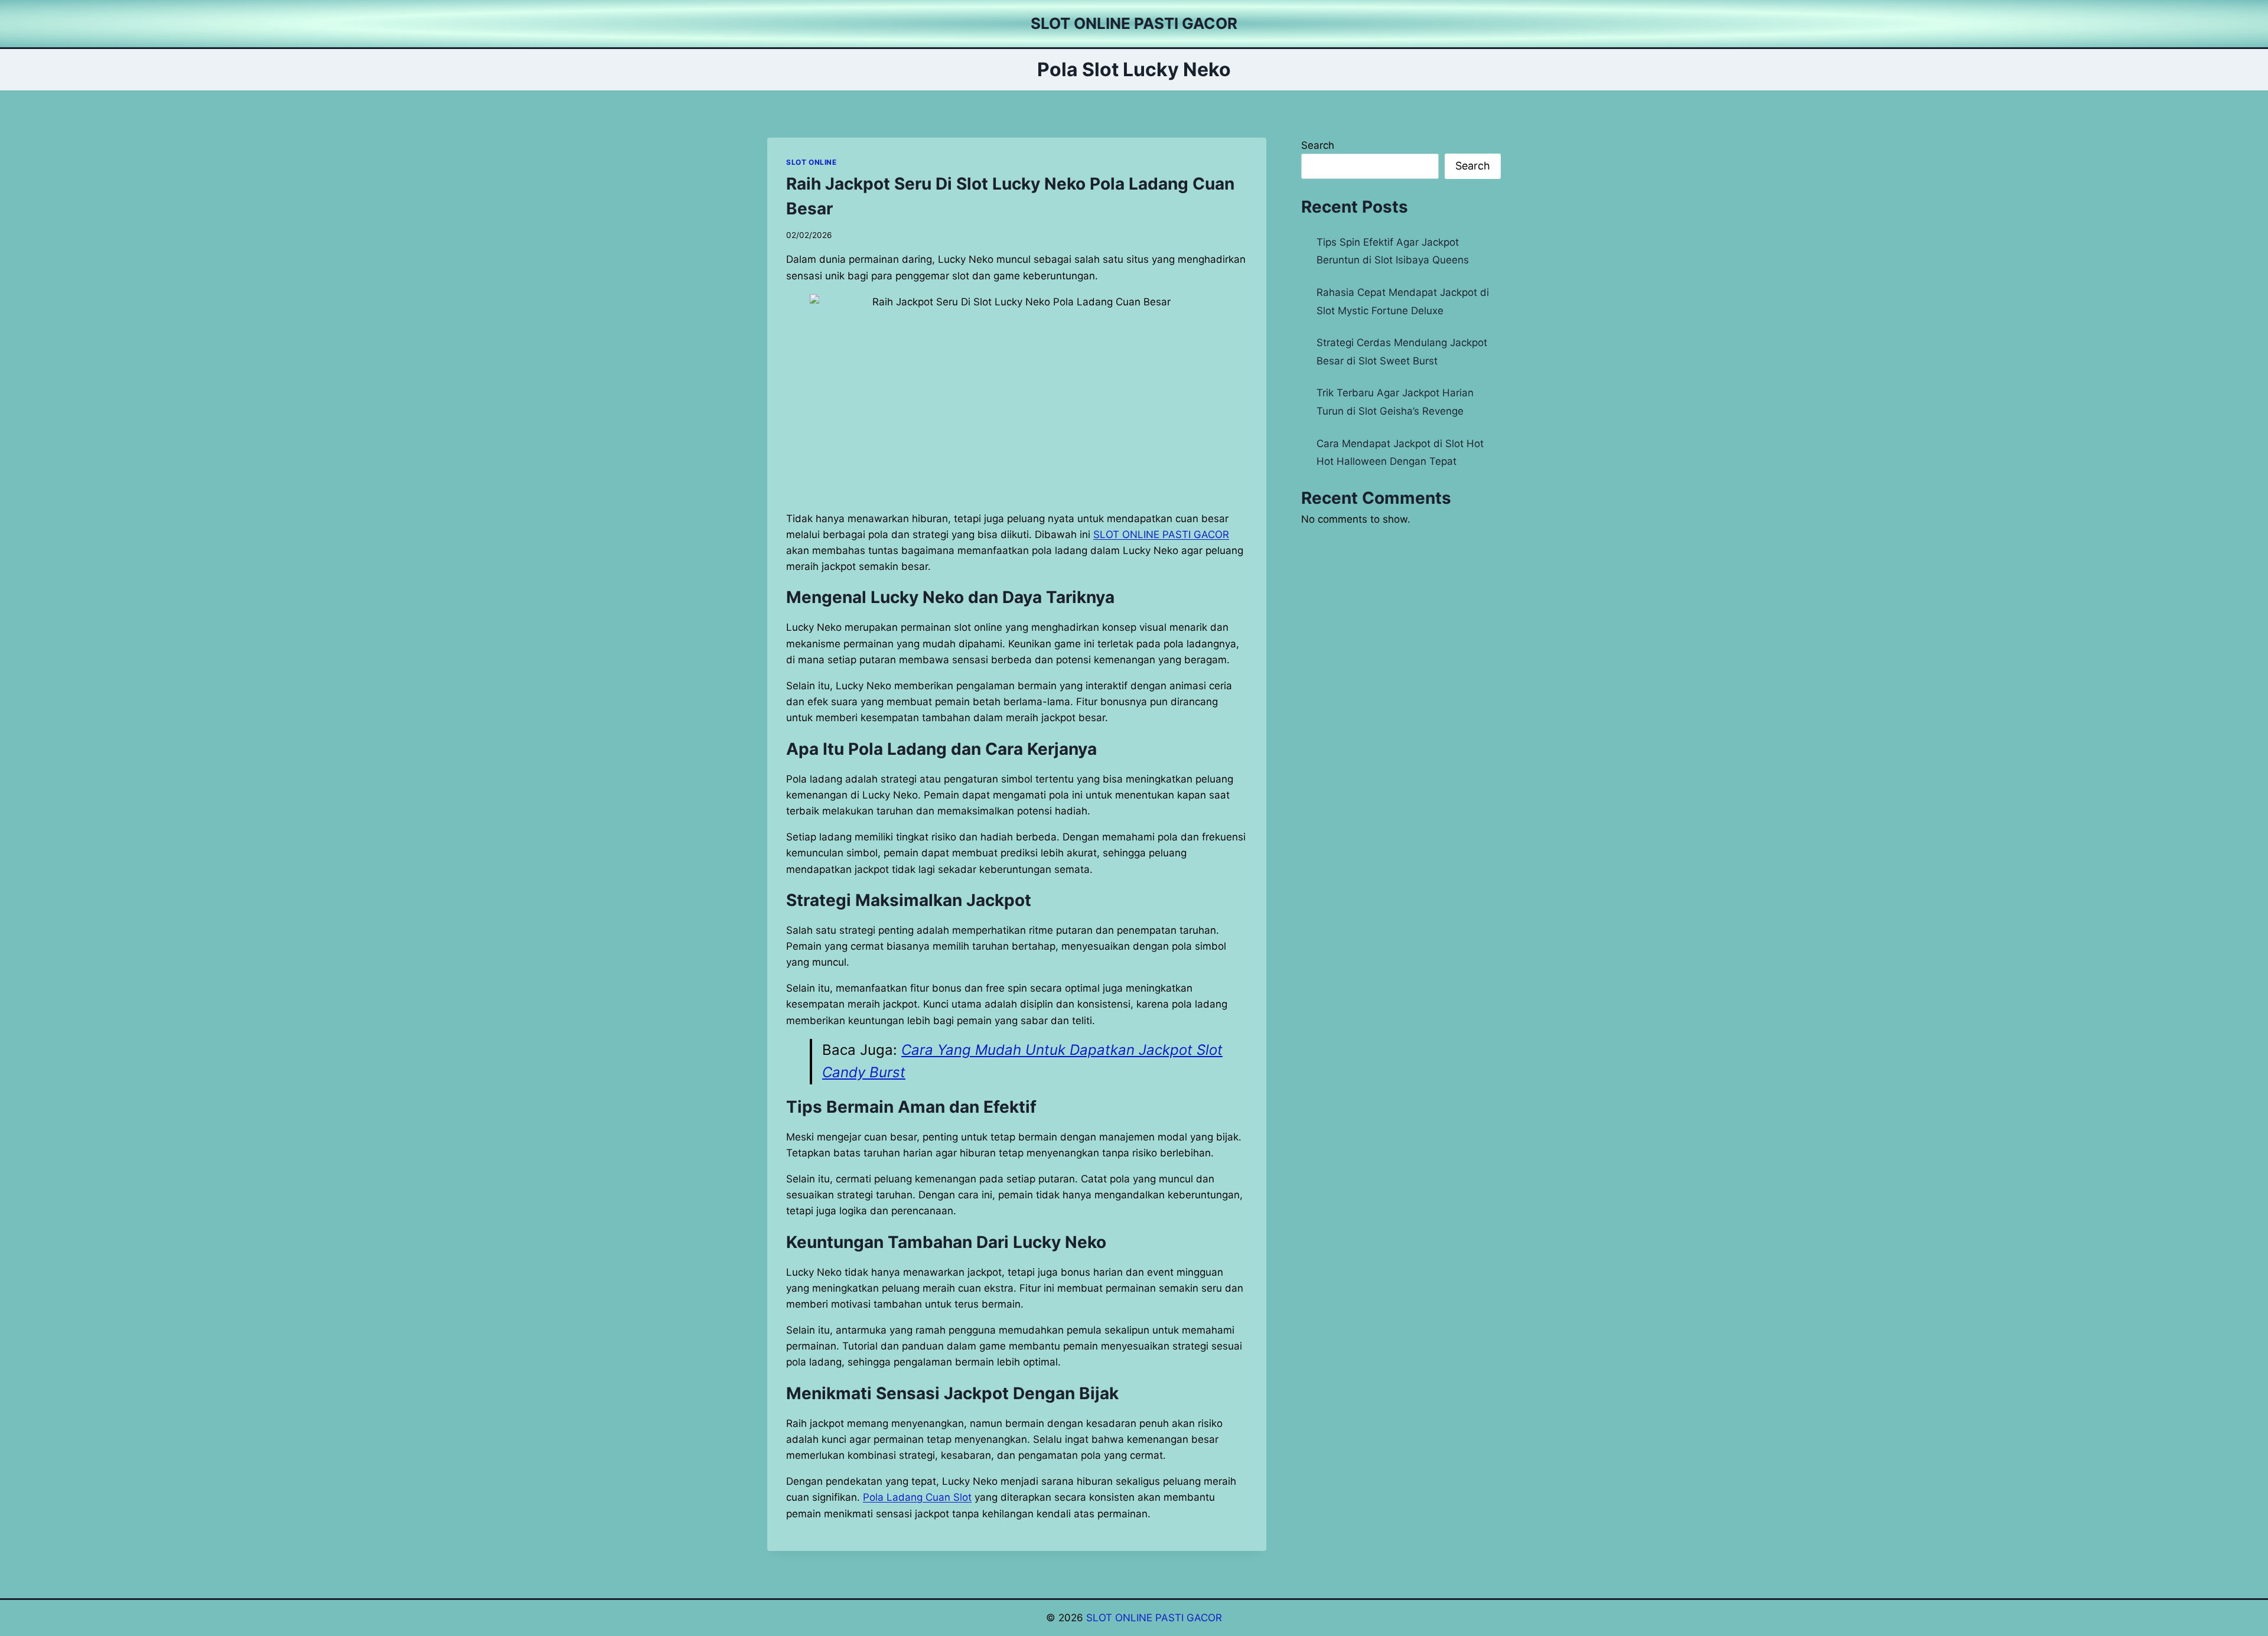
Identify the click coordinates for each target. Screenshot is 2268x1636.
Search (1318, 145)
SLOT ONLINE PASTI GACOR (1154, 1618)
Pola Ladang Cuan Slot (917, 1497)
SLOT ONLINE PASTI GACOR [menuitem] (1161, 535)
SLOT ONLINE (812, 162)
